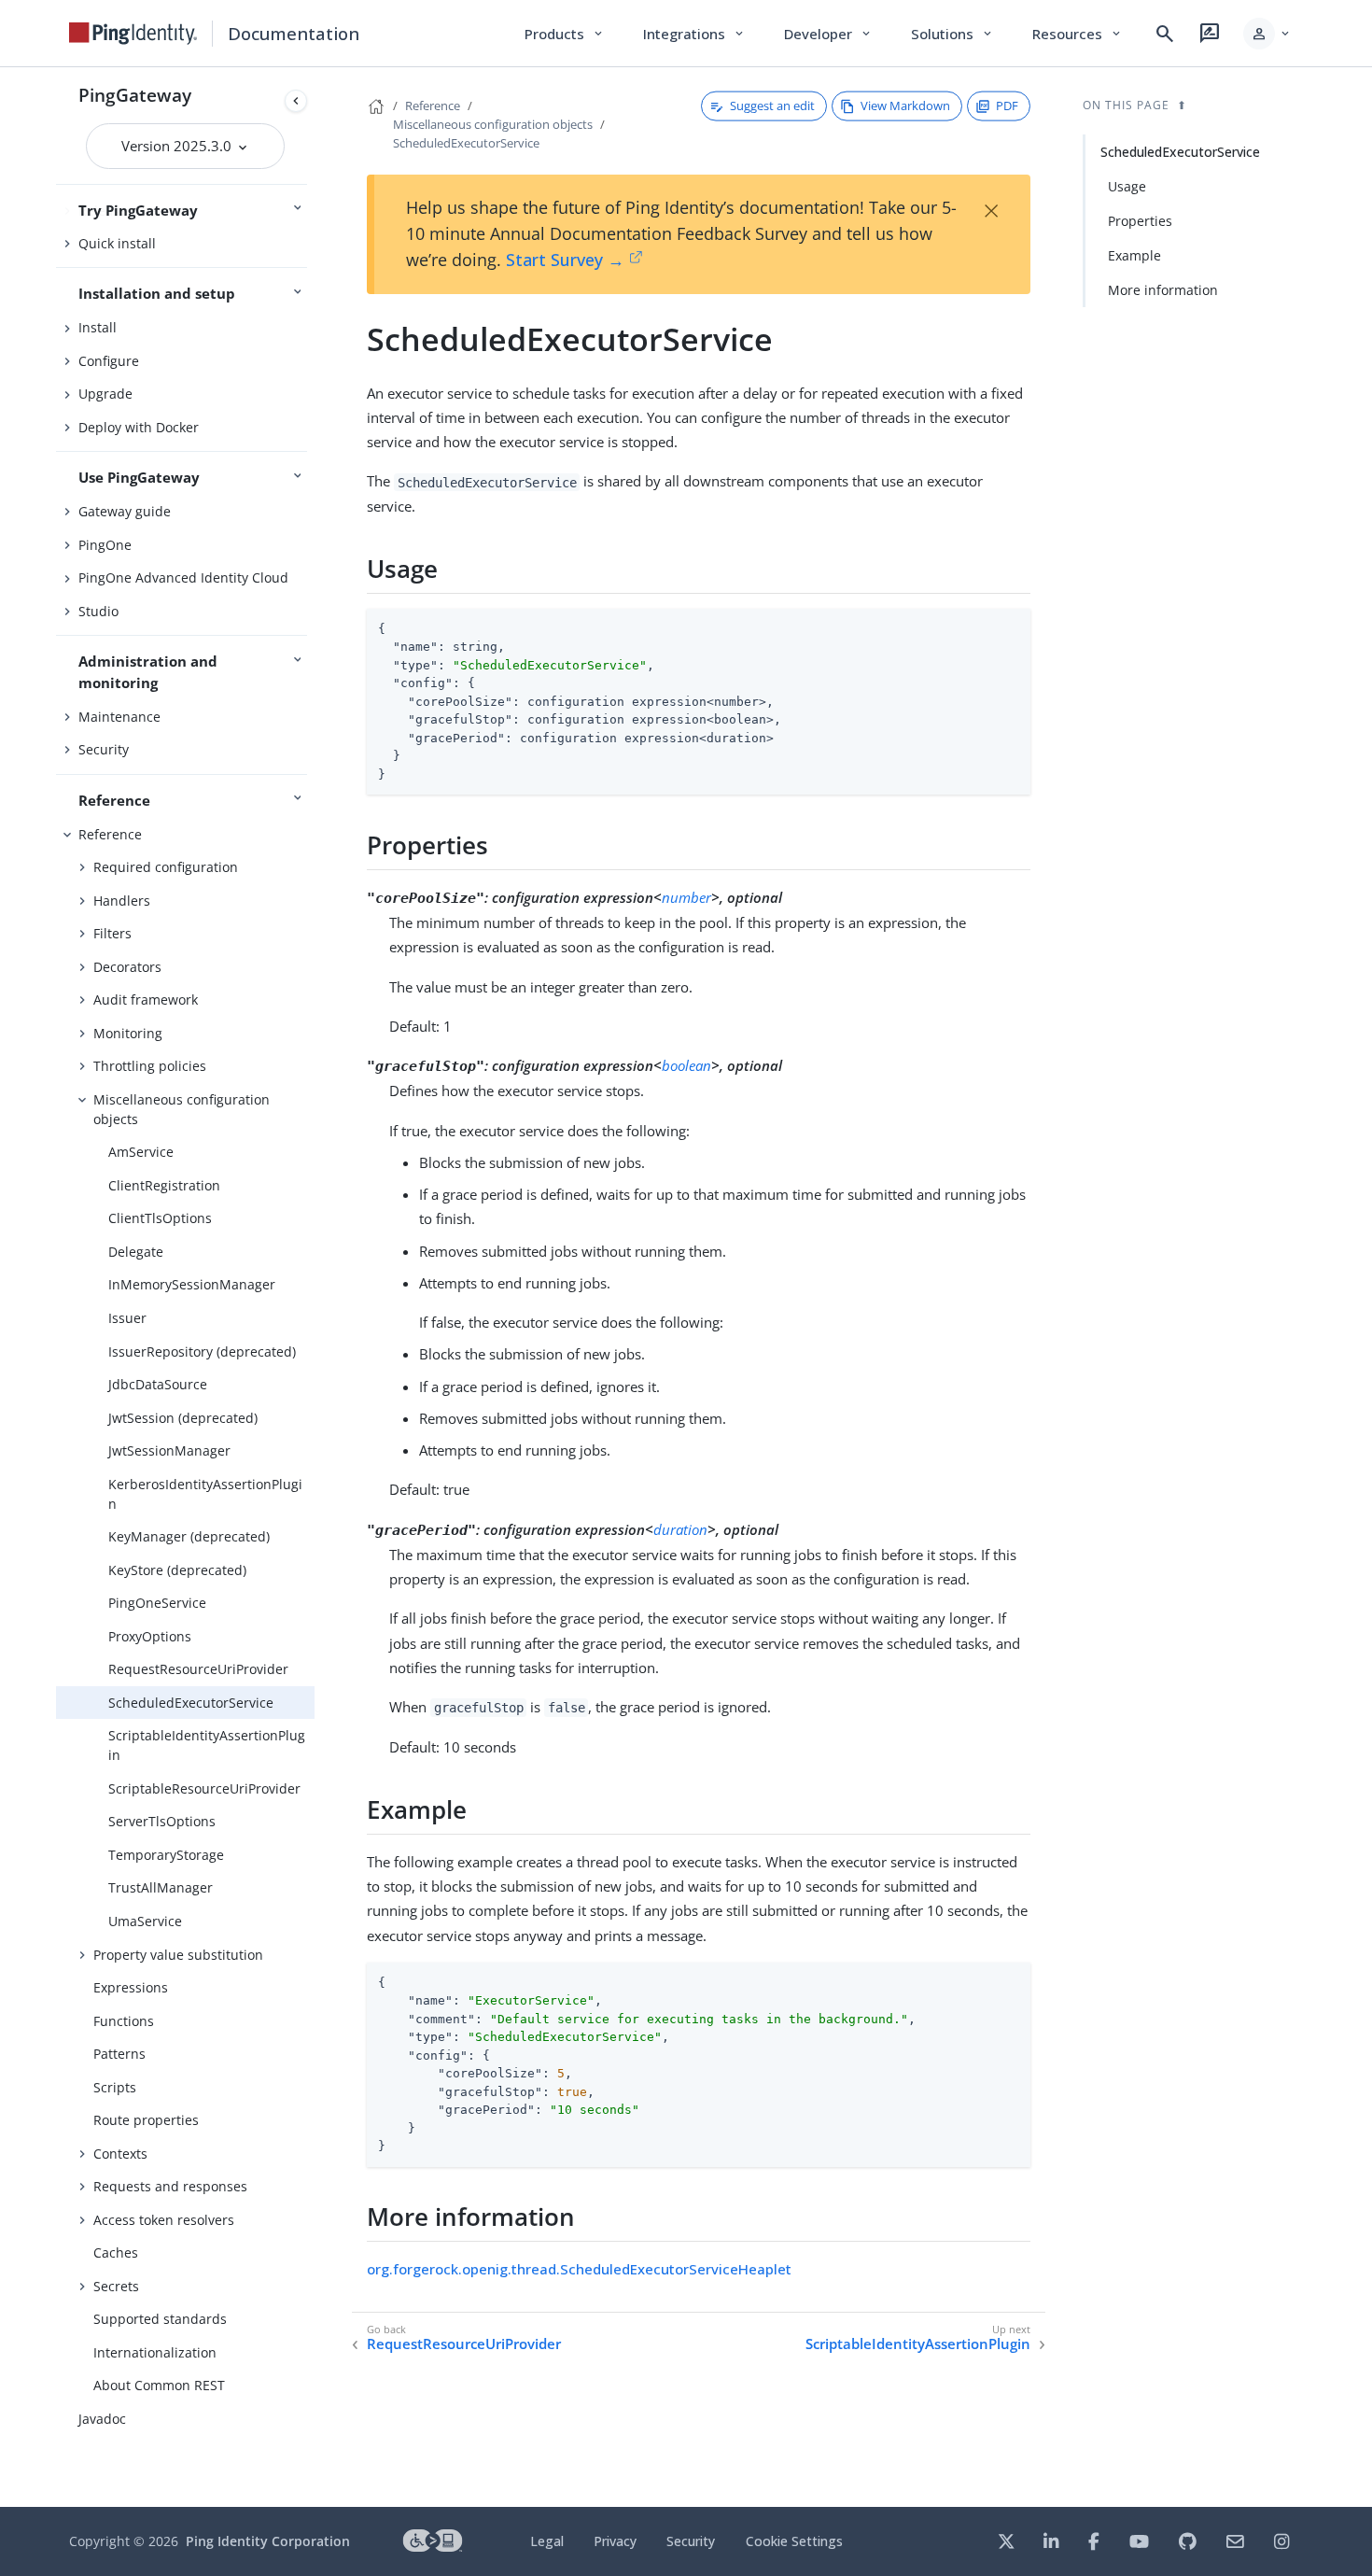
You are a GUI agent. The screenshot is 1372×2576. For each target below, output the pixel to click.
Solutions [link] (953, 34)
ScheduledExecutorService (191, 1703)
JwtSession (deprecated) (183, 1418)
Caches (116, 2252)
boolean (686, 1065)
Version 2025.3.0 (178, 146)
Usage (1127, 186)
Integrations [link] (695, 34)
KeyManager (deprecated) (189, 1536)
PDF (1007, 106)
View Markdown (905, 106)
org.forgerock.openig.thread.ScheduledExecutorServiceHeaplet (579, 2269)
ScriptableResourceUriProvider (204, 1788)
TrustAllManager (161, 1887)
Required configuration (166, 867)
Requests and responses (170, 2186)
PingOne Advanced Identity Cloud (183, 577)
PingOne (105, 545)
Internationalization (155, 2352)
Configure (109, 361)
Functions (124, 2021)
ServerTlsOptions (162, 1821)
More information (1163, 290)
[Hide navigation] (296, 101)
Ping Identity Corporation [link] (268, 2541)
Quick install (117, 243)
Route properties (146, 2120)
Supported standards (160, 2319)
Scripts (115, 2087)
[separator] (315, 1287)
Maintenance (119, 717)
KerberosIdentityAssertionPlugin (205, 1494)
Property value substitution (178, 1955)
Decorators (127, 967)
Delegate (136, 1252)
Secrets (116, 2286)
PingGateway (135, 95)
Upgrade (105, 394)
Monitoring (128, 1033)
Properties (1140, 221)
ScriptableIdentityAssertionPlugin (207, 1745)
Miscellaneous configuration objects (182, 1109)
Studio (98, 611)
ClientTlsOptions (160, 1218)
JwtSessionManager (169, 1450)
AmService (141, 1152)
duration (680, 1529)
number (686, 897)
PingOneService (157, 1603)
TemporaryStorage (166, 1855)
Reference (110, 834)
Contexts (120, 2154)
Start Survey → (565, 260)
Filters (112, 933)
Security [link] (691, 2541)
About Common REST (159, 2385)
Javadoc (102, 2419)
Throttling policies (150, 1066)
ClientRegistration (164, 1185)
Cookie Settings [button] (794, 2541)
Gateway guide (125, 511)
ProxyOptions (150, 1636)
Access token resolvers (164, 2220)
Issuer (127, 1318)
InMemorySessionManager (192, 1284)
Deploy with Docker (139, 427)
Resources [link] (1078, 34)
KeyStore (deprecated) (177, 1570)
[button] (1268, 34)
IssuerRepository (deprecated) (202, 1351)
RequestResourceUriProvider (198, 1669)
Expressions (131, 1987)
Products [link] (565, 34)
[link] (133, 34)
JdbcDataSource (158, 1384)
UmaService (145, 1921)
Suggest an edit (772, 106)
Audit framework (146, 999)
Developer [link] (829, 34)
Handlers (122, 901)
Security (104, 749)
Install (98, 327)
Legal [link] (547, 2541)
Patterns (119, 2054)
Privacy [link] (615, 2541)
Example (1134, 255)
